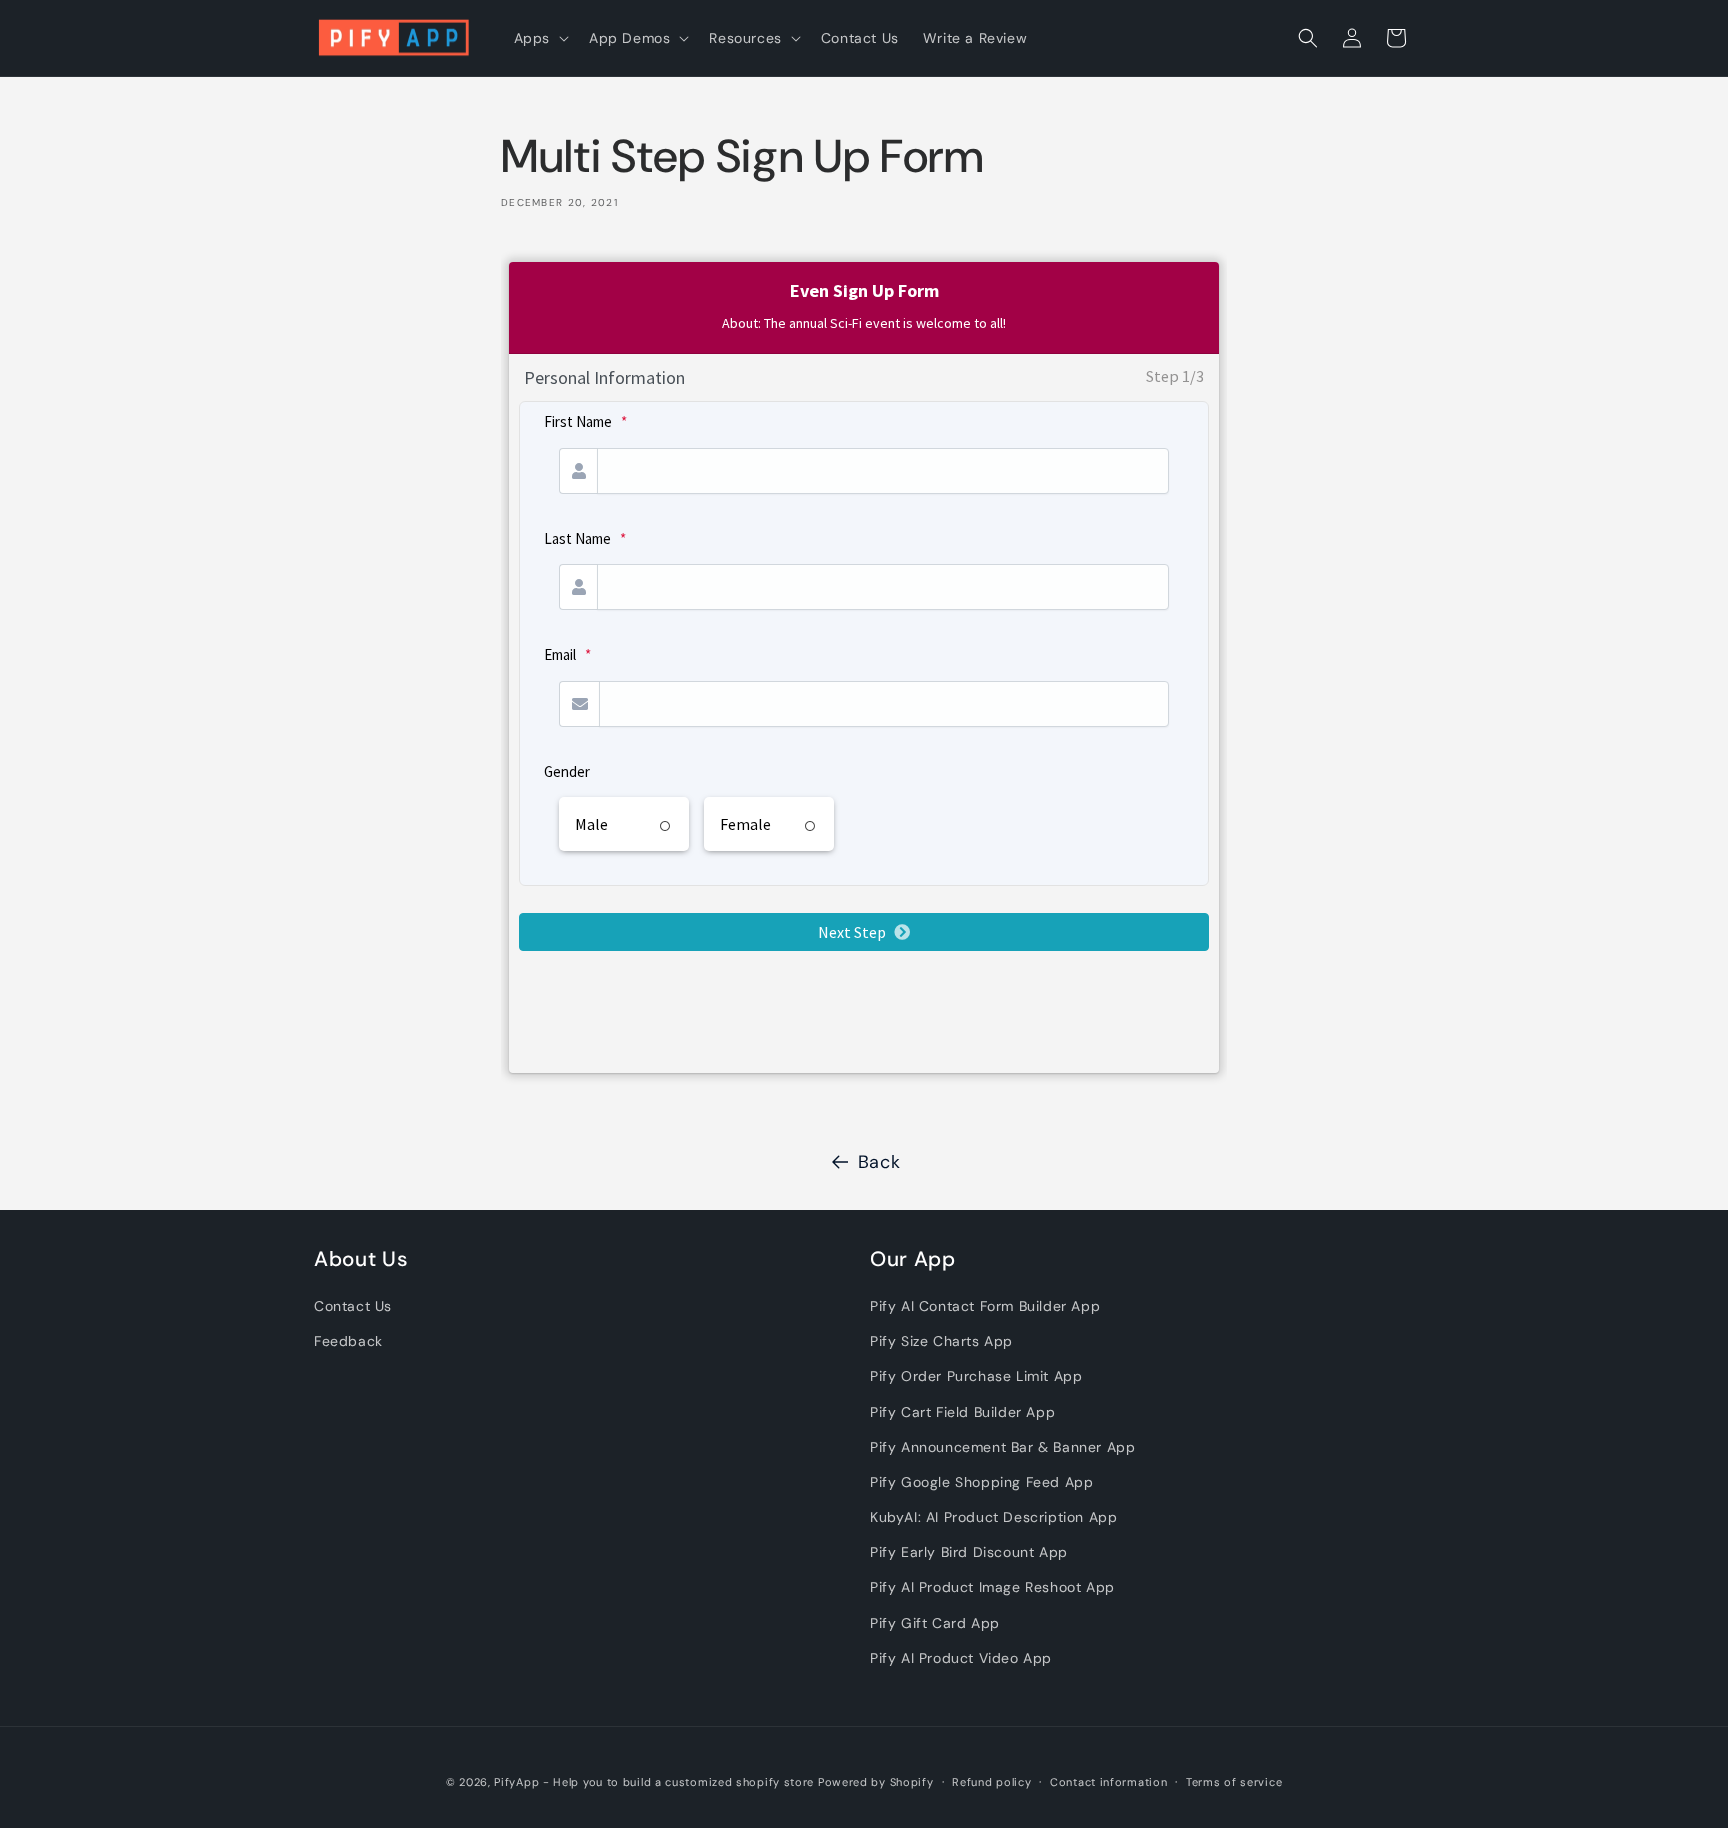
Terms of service (1234, 1782)
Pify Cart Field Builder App (962, 1412)
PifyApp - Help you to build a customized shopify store (654, 1782)
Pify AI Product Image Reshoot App (992, 1587)
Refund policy (991, 1782)
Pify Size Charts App (941, 1341)
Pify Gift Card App (935, 1623)
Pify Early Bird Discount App (969, 1552)
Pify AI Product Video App (961, 1658)
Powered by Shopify (876, 1782)
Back (879, 1162)
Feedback (348, 1341)
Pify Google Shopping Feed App (981, 1482)
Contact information (1108, 1782)
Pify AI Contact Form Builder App (985, 1306)
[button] (539, 38)
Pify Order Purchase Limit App (976, 1376)
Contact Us (353, 1306)
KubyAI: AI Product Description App (993, 1517)
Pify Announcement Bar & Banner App (1002, 1447)
